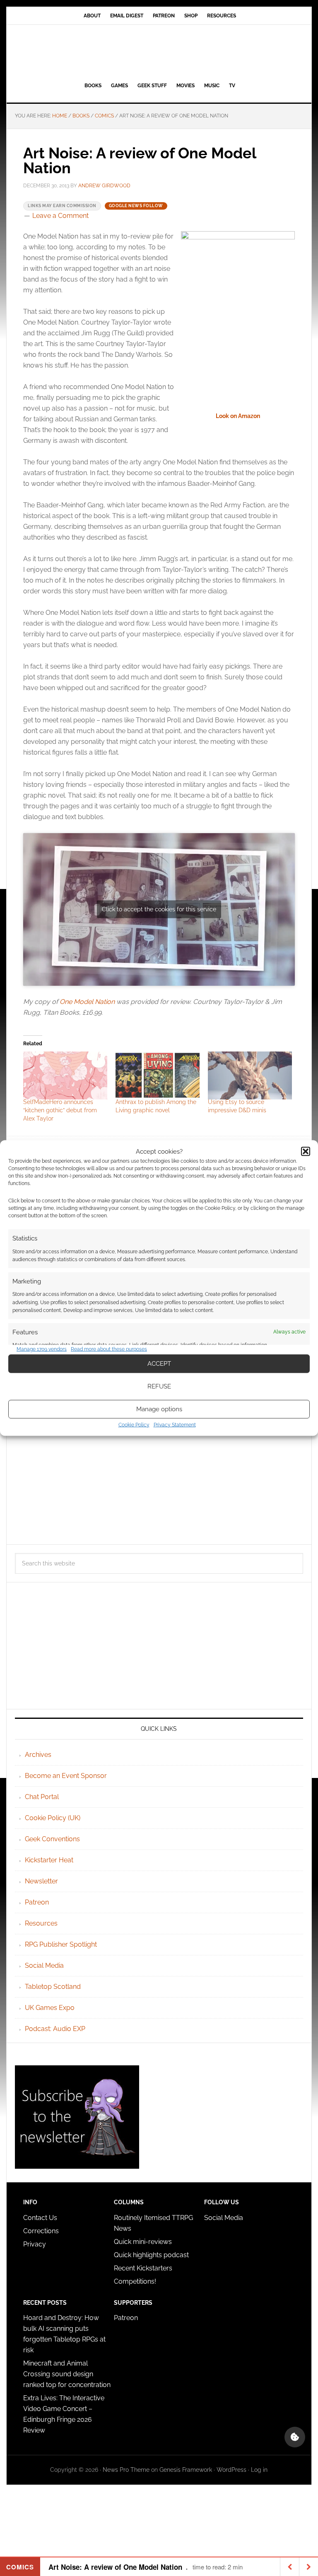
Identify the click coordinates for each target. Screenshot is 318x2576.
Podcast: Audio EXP (55, 2029)
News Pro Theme (126, 2470)
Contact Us (40, 2218)
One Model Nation (87, 1002)
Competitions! (135, 2281)
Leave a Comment (60, 216)
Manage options (159, 1409)
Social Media (44, 1965)
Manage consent (295, 2437)
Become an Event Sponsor (66, 1776)
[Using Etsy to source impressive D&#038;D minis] (250, 1075)
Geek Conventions (52, 1839)
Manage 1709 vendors (42, 1349)
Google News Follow (136, 206)
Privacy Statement (175, 1424)
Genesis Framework (186, 2470)
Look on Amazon (238, 416)
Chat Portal (42, 1797)
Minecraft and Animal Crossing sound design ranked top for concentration (67, 2374)
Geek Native (159, 52)
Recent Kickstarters (144, 2268)
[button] (306, 1152)
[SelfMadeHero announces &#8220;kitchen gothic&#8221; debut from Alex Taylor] (65, 1075)
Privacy (35, 2244)
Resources (41, 1923)
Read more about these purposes (109, 1349)
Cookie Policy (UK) (53, 1818)
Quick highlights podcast (151, 2255)
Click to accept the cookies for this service (159, 909)
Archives (38, 1755)
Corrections (41, 2231)
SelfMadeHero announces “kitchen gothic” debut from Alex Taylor (60, 1110)
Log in (259, 2470)
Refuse (159, 1386)
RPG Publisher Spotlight (61, 1944)
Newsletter (41, 1881)
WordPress (231, 2470)
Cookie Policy (134, 1424)
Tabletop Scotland (53, 1987)
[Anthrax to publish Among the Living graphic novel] (158, 1075)
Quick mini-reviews (143, 2242)
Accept (159, 1364)
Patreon (37, 1902)
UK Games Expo (50, 2008)
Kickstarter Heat (49, 1860)
